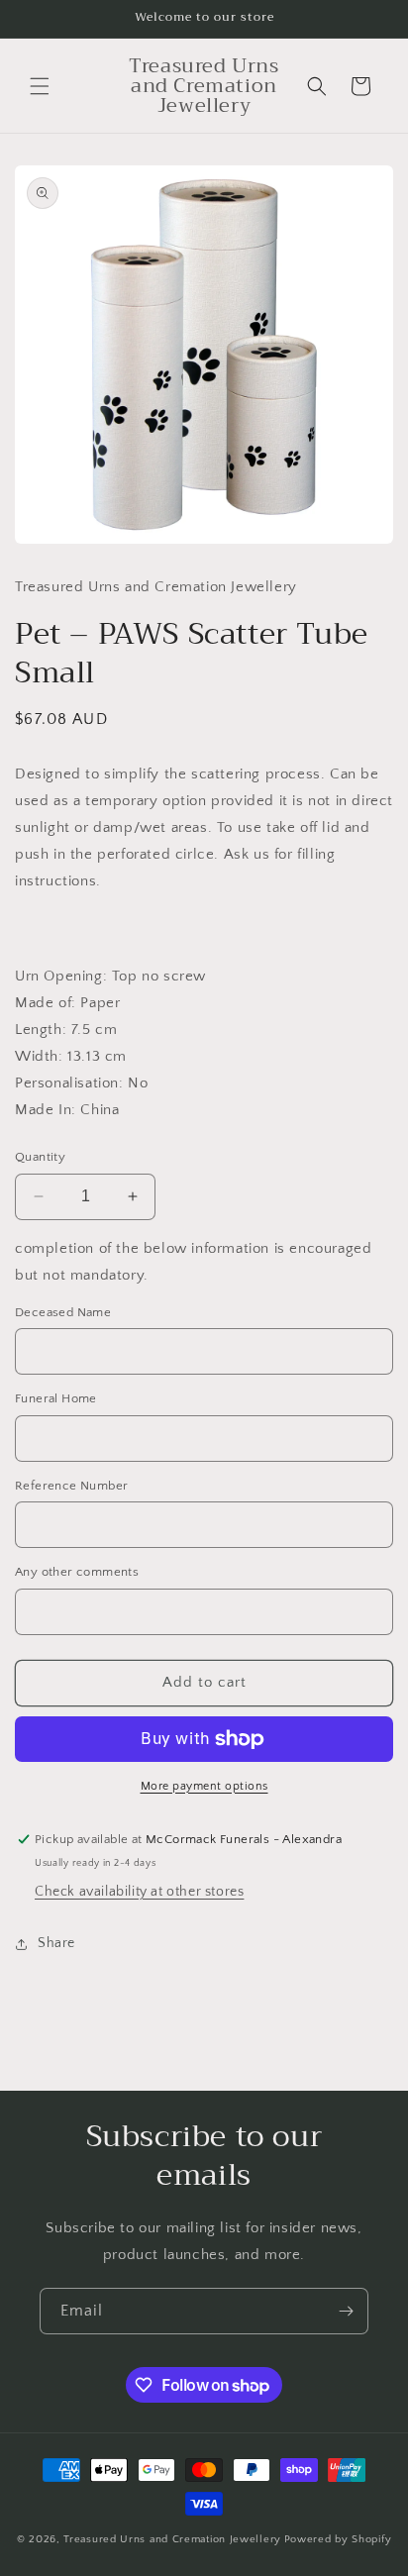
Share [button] (56, 1943)
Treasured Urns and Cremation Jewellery (172, 2539)
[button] (40, 86)
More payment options (204, 1786)
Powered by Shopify (338, 2539)
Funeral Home (56, 1398)
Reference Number (71, 1486)
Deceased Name (63, 1312)
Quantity (40, 1157)
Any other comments (77, 1572)
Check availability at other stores (139, 1892)
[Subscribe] (346, 2311)
